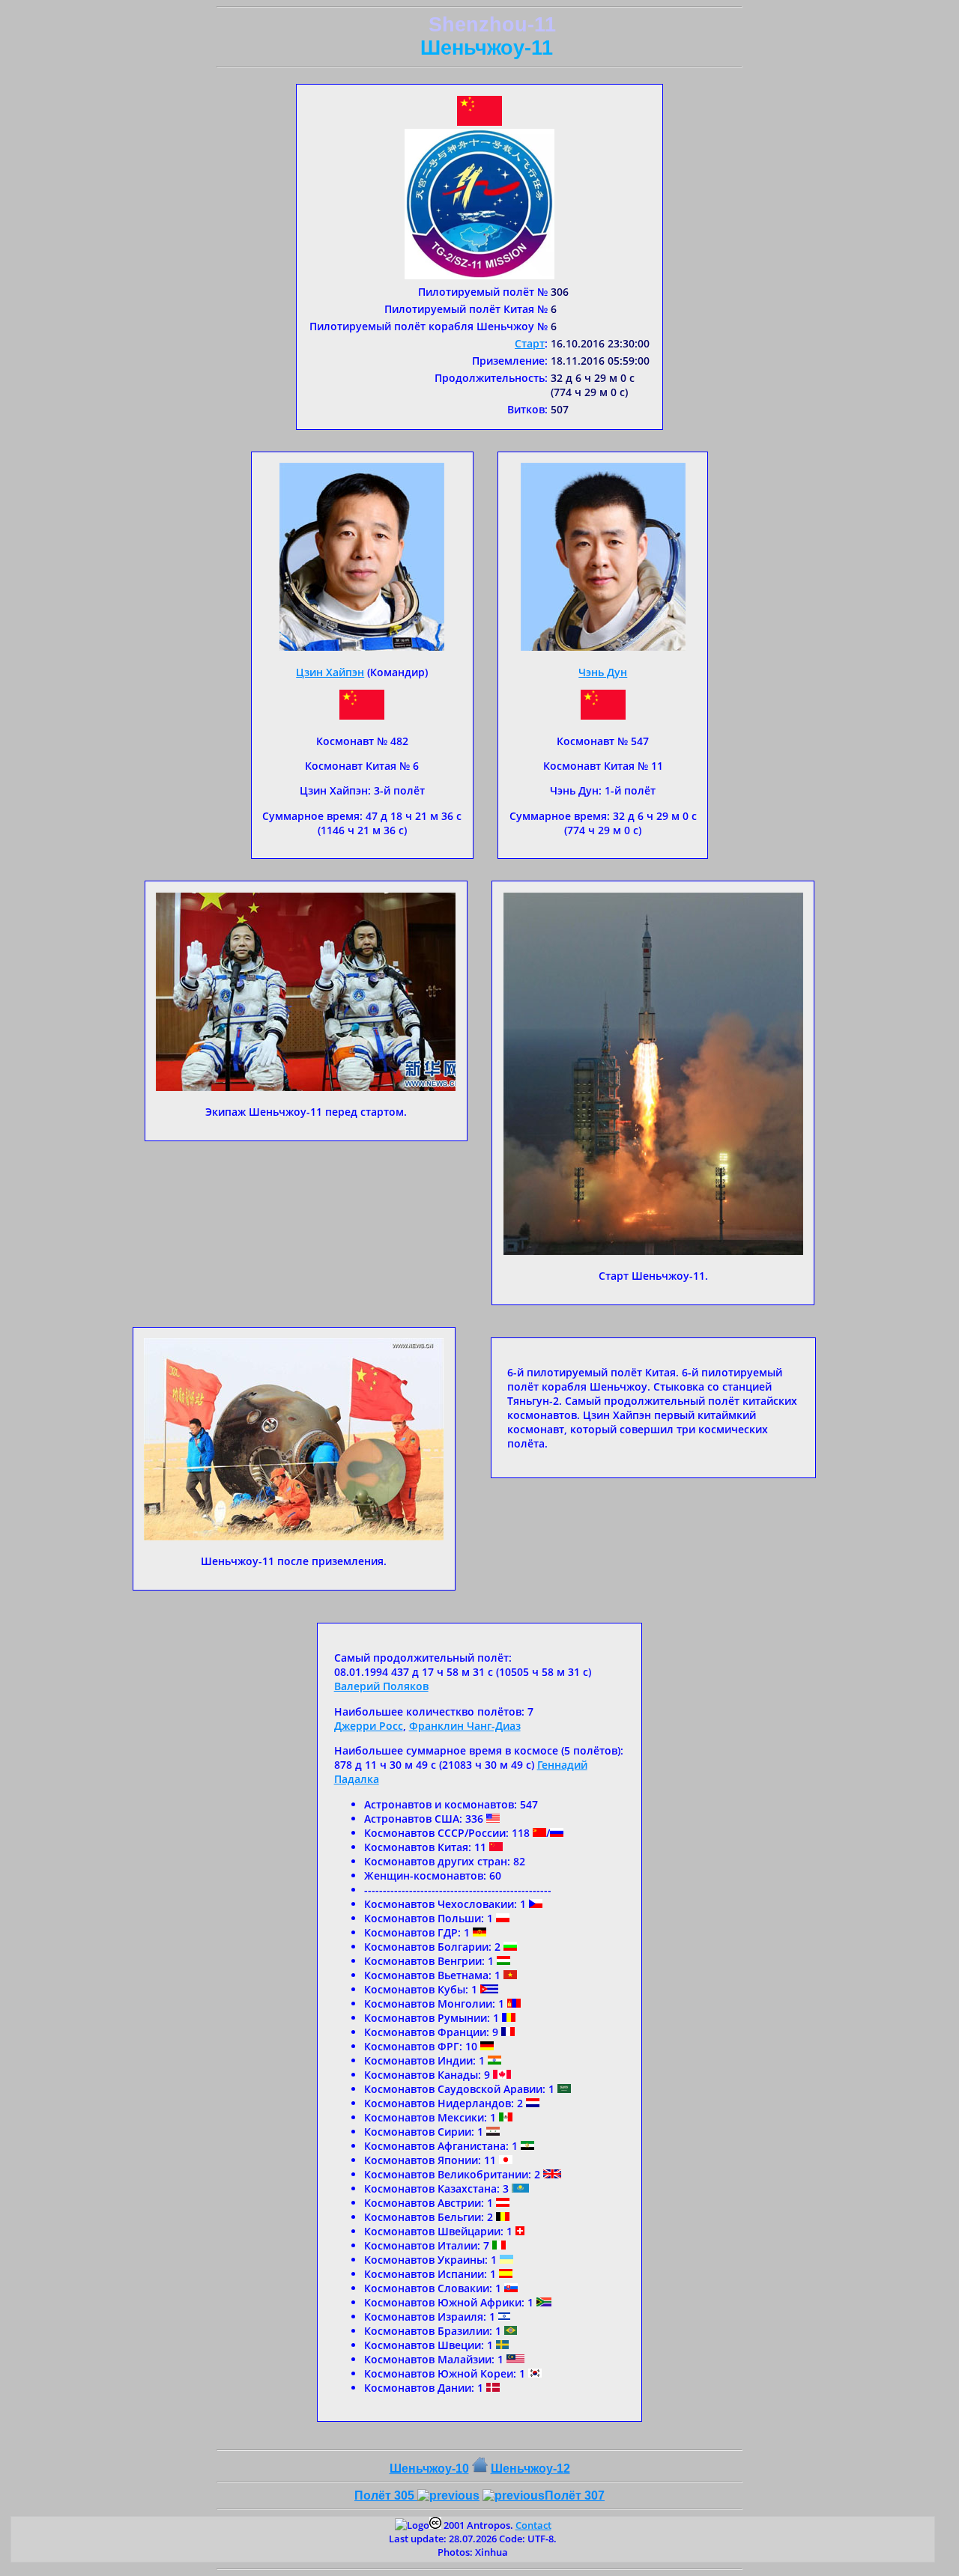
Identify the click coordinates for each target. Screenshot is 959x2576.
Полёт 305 (386, 2495)
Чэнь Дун (603, 672)
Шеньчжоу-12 (530, 2469)
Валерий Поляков (381, 1686)
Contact (533, 2525)
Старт (530, 343)
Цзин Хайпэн (330, 672)
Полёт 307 (575, 2495)
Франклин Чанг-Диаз (465, 1726)
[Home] (480, 2469)
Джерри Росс (369, 1726)
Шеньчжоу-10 (429, 2469)
